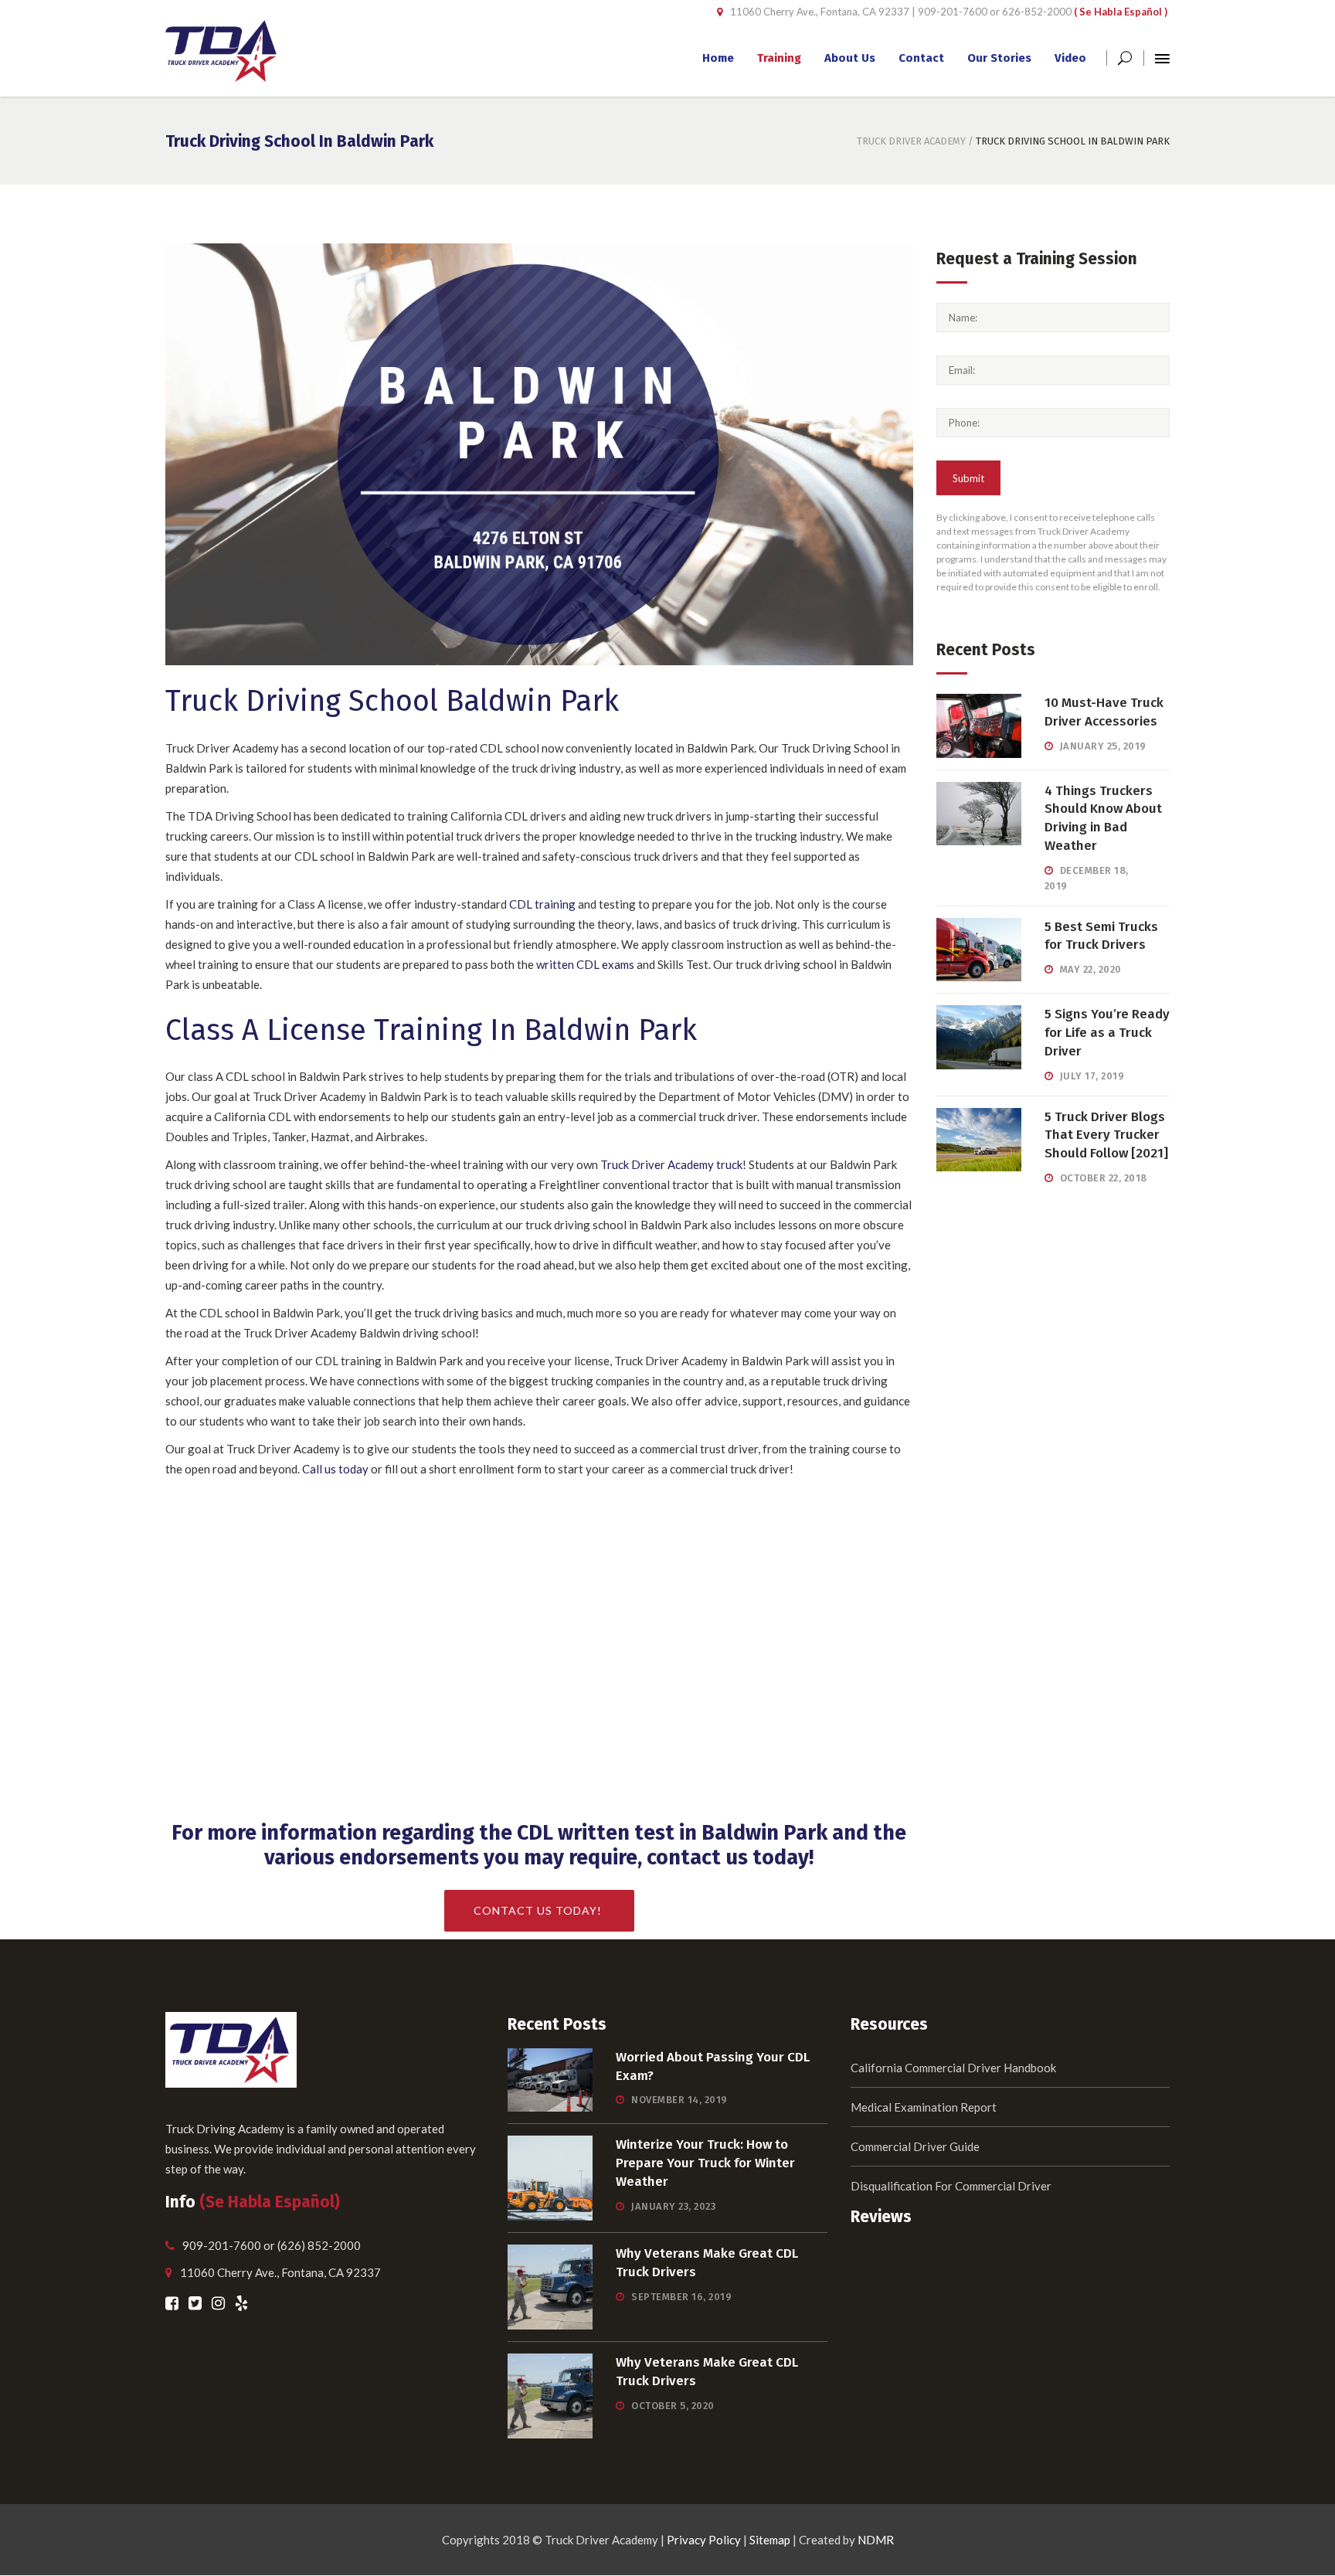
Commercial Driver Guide (915, 2146)
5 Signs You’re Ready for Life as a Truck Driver (1107, 1033)
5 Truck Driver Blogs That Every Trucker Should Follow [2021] (1106, 1135)
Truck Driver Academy (911, 141)
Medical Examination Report (924, 2107)
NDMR (876, 2540)
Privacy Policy (704, 2540)
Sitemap (770, 2540)
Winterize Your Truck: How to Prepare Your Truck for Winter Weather (705, 2163)
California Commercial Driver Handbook (953, 2068)
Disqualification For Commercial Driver (951, 2186)
